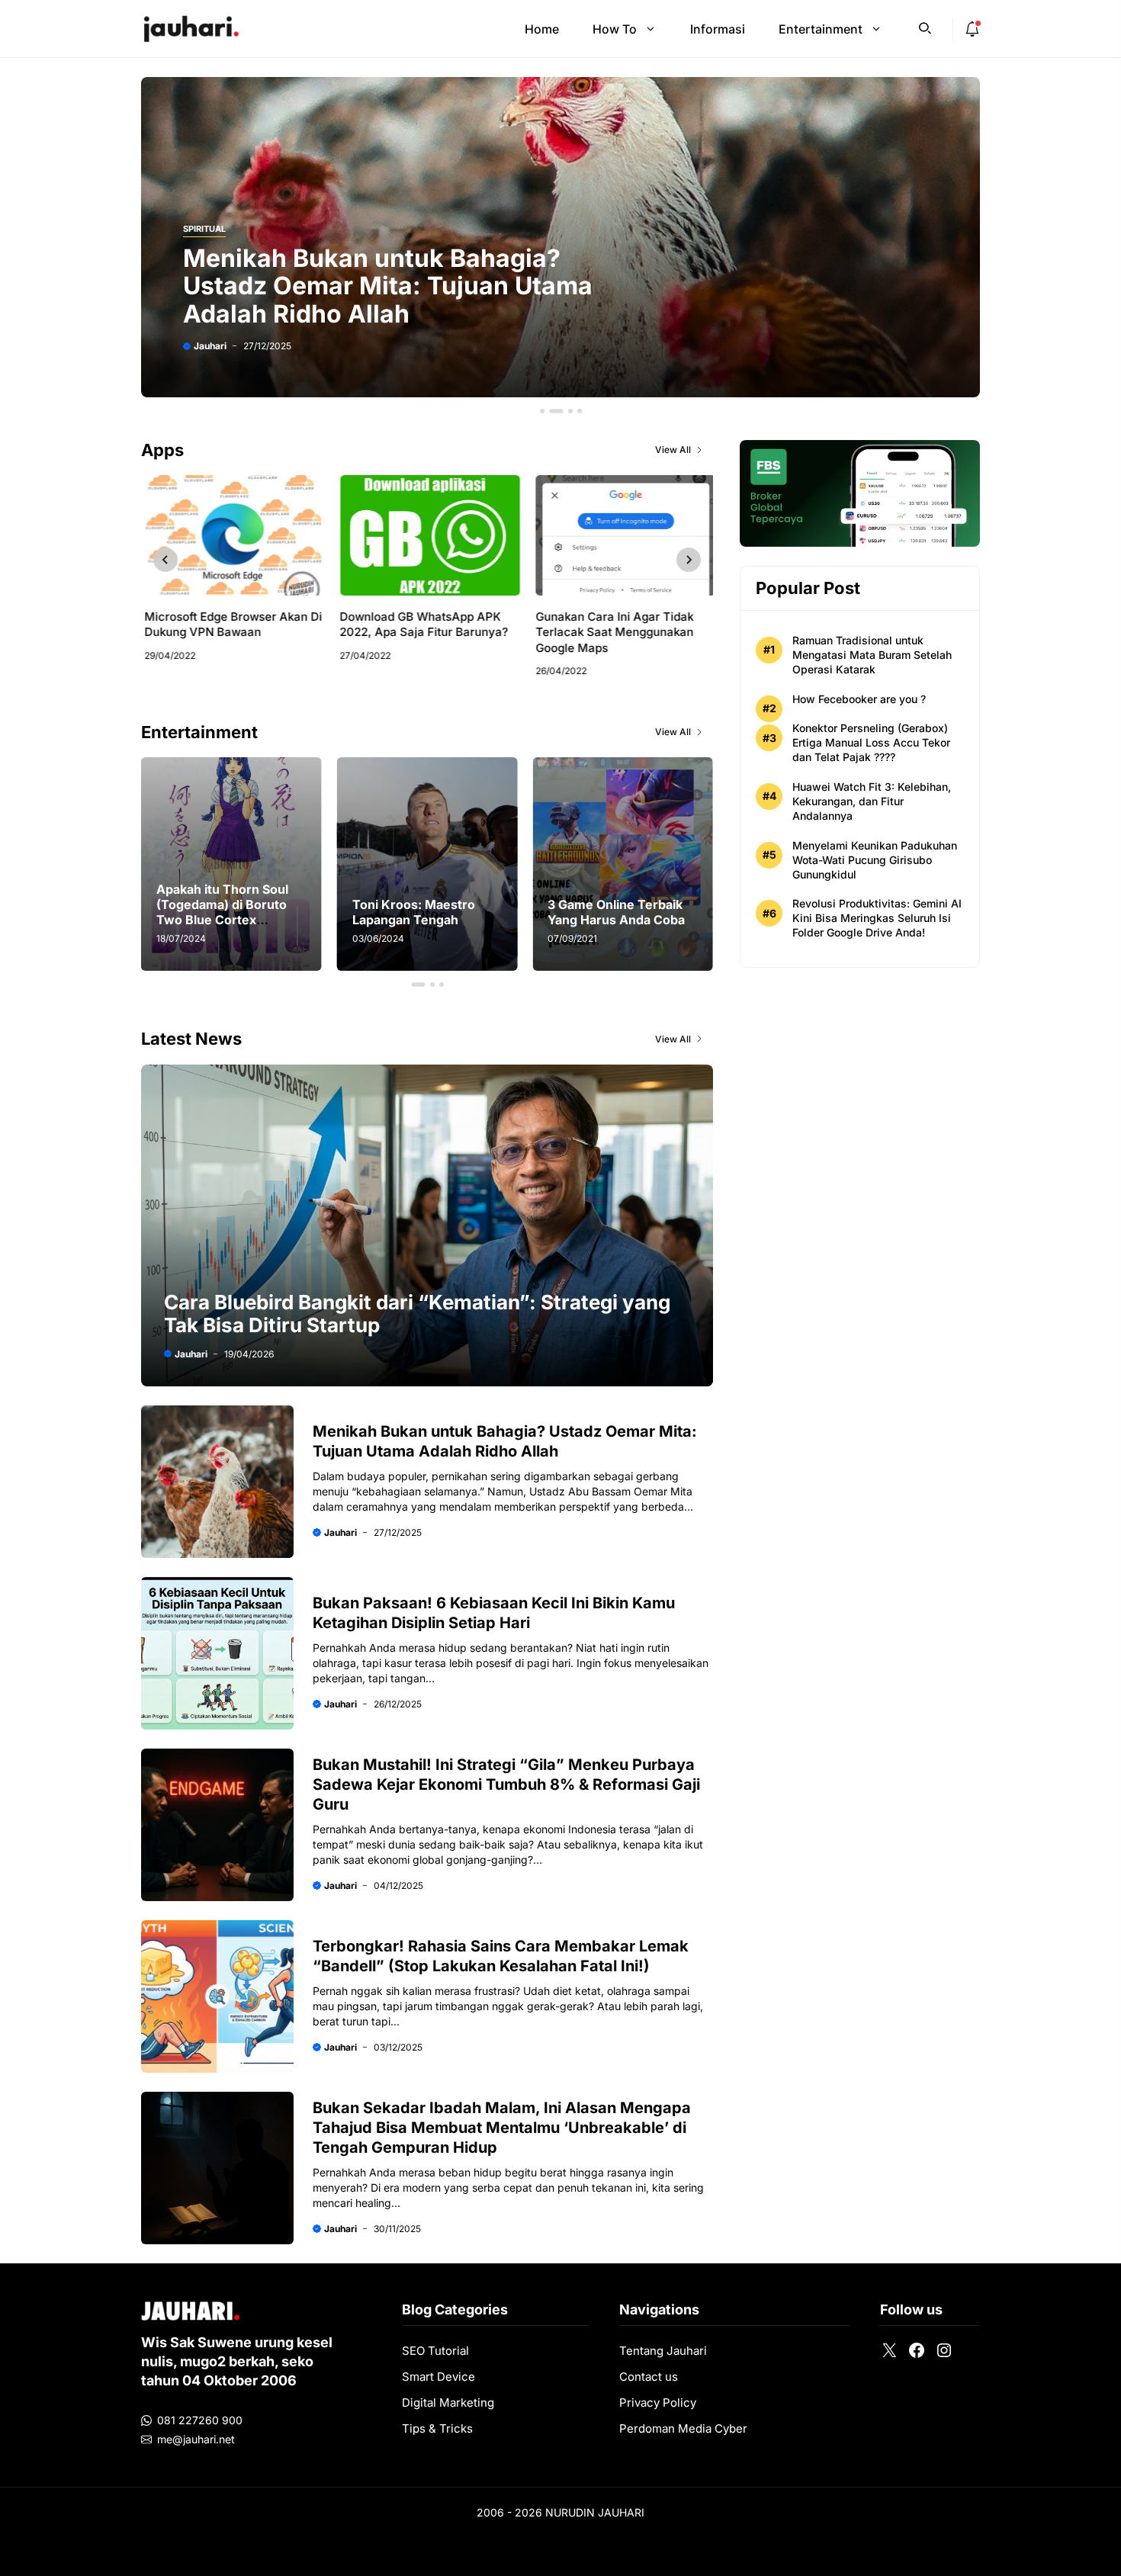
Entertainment (821, 29)
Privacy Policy (658, 2403)
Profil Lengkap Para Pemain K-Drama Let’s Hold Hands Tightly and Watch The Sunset (617, 912)
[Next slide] (689, 560)
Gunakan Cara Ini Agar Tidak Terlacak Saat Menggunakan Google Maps (611, 632)
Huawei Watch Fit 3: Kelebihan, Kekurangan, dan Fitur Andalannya (872, 801)
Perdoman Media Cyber (683, 2428)
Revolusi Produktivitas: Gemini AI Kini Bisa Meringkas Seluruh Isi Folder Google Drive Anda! (877, 918)
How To (615, 29)
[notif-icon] (972, 29)
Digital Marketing (448, 2403)
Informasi (718, 29)
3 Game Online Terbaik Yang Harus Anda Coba (421, 912)
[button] (925, 27)
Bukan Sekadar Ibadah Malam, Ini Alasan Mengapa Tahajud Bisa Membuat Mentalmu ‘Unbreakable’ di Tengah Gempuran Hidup (502, 2128)
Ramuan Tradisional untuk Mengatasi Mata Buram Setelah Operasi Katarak (872, 655)
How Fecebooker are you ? (859, 699)
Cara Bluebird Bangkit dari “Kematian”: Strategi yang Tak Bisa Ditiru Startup (417, 1314)
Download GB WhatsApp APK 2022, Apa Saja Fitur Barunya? (421, 624)
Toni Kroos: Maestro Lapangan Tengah (218, 912)
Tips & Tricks (437, 2428)
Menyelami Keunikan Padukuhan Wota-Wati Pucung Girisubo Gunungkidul (875, 860)
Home (542, 29)
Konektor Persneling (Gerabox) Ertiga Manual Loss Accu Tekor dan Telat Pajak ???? (871, 742)
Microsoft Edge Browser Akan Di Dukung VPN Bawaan (230, 624)
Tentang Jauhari (663, 2351)
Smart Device (438, 2377)
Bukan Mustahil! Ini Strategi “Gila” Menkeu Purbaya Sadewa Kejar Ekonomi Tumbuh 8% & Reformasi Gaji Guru (506, 1784)
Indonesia (592, 1829)
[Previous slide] (165, 560)
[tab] (542, 411)
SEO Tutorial (435, 2351)
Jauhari (210, 346)
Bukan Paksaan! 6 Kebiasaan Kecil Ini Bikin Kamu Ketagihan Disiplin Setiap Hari (407, 286)
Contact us (649, 2377)
